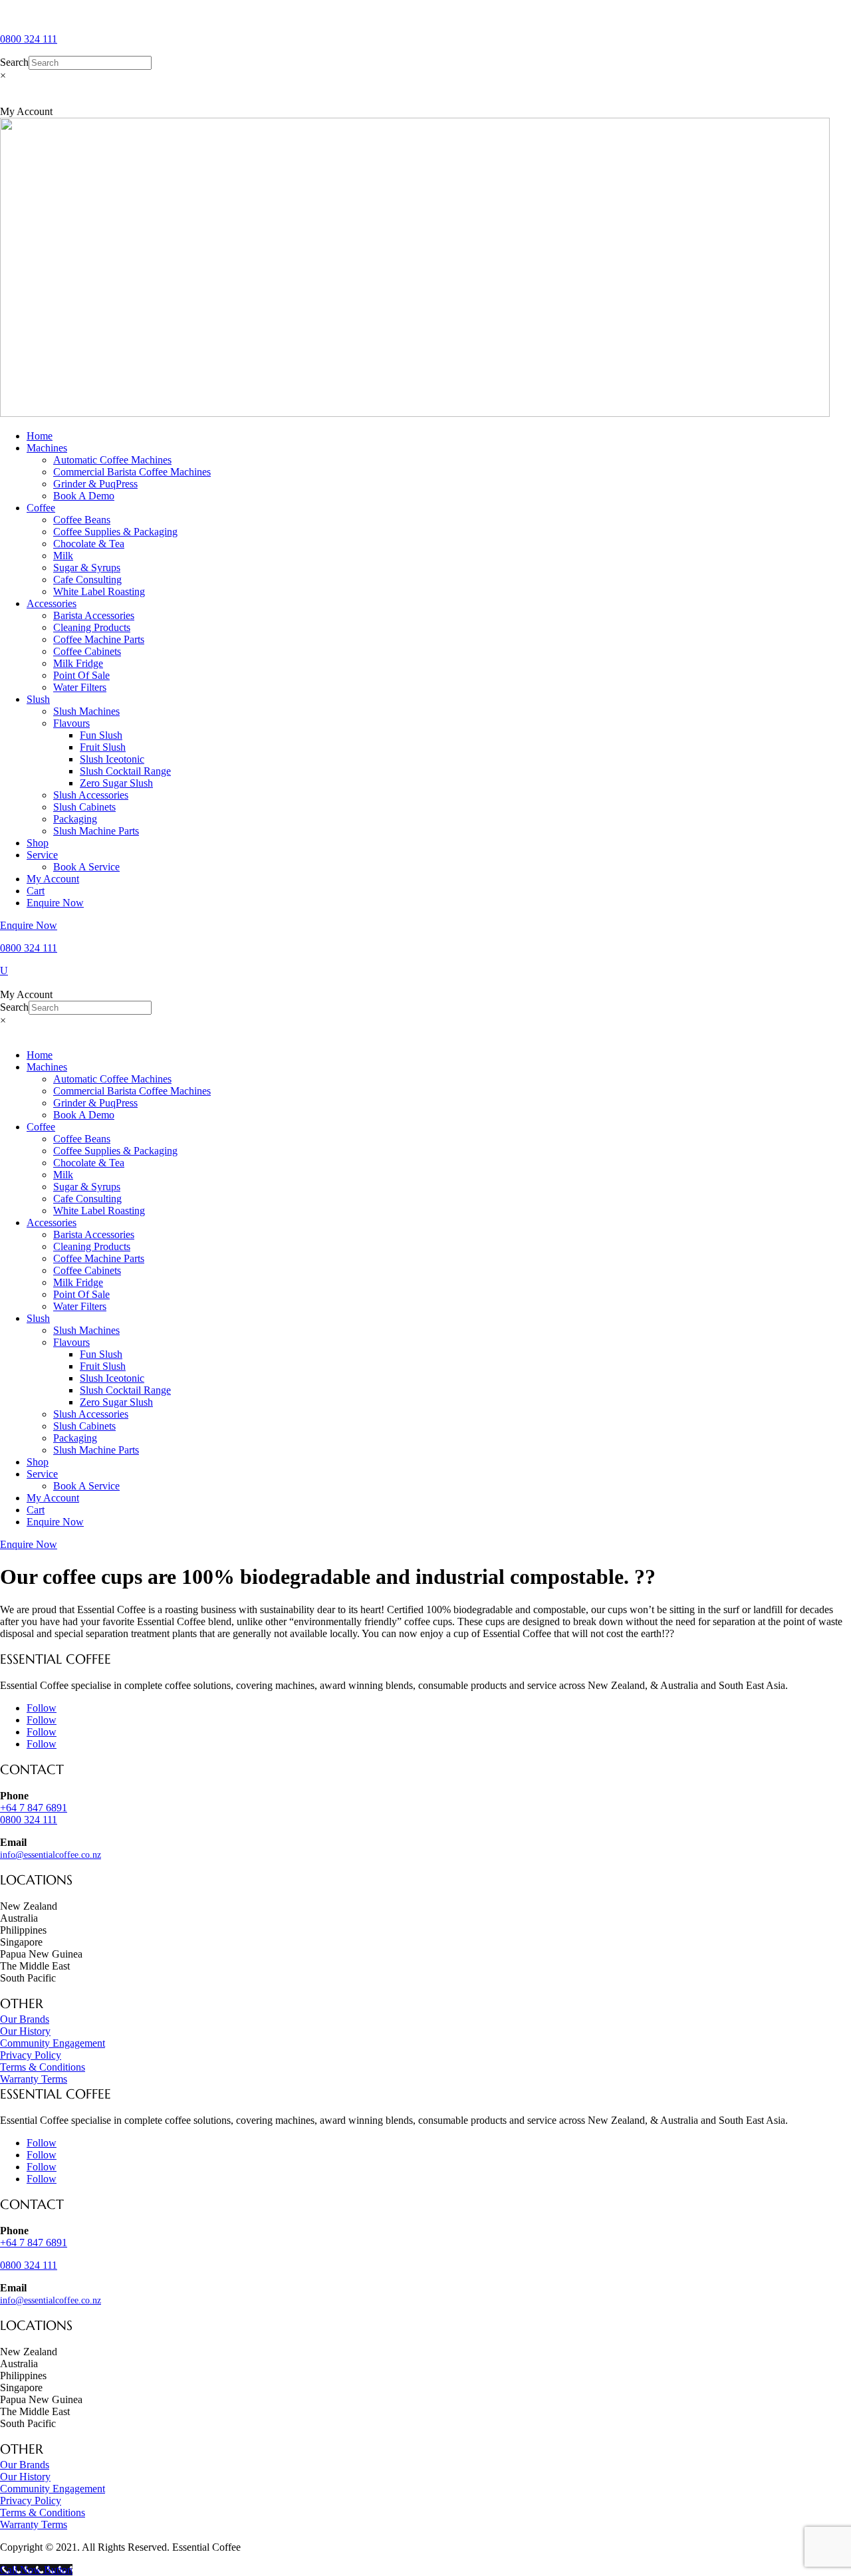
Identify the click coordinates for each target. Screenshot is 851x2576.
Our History (25, 2031)
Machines (47, 448)
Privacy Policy (31, 2055)
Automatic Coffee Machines (112, 460)
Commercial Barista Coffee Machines (132, 472)
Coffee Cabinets (87, 651)
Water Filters (80, 687)
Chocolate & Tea (89, 544)
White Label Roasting (99, 591)
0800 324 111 (29, 39)
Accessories (52, 603)
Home (40, 436)
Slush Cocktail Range (125, 771)
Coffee (41, 508)
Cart (36, 891)
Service (42, 855)
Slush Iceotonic (112, 759)
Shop (38, 843)
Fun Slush (101, 735)
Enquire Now (55, 903)
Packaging (75, 819)
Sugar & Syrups (87, 568)
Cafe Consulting (87, 580)
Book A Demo (84, 496)
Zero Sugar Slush (116, 783)
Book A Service (86, 867)
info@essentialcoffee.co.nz (51, 1855)
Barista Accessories (94, 615)
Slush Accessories (91, 795)
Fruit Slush (103, 747)
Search (14, 62)
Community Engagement (53, 2043)
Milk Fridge (78, 663)
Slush (38, 699)
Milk (63, 556)
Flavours (71, 723)
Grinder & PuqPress (95, 484)
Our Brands (25, 2019)
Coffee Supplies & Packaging (115, 532)
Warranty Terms (34, 2079)
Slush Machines (86, 711)
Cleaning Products (92, 627)
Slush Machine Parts (96, 831)
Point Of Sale (81, 675)
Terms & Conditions (43, 2067)
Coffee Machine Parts (99, 639)
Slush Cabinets (84, 807)
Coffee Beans (82, 520)
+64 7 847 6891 (34, 2243)
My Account (53, 879)
